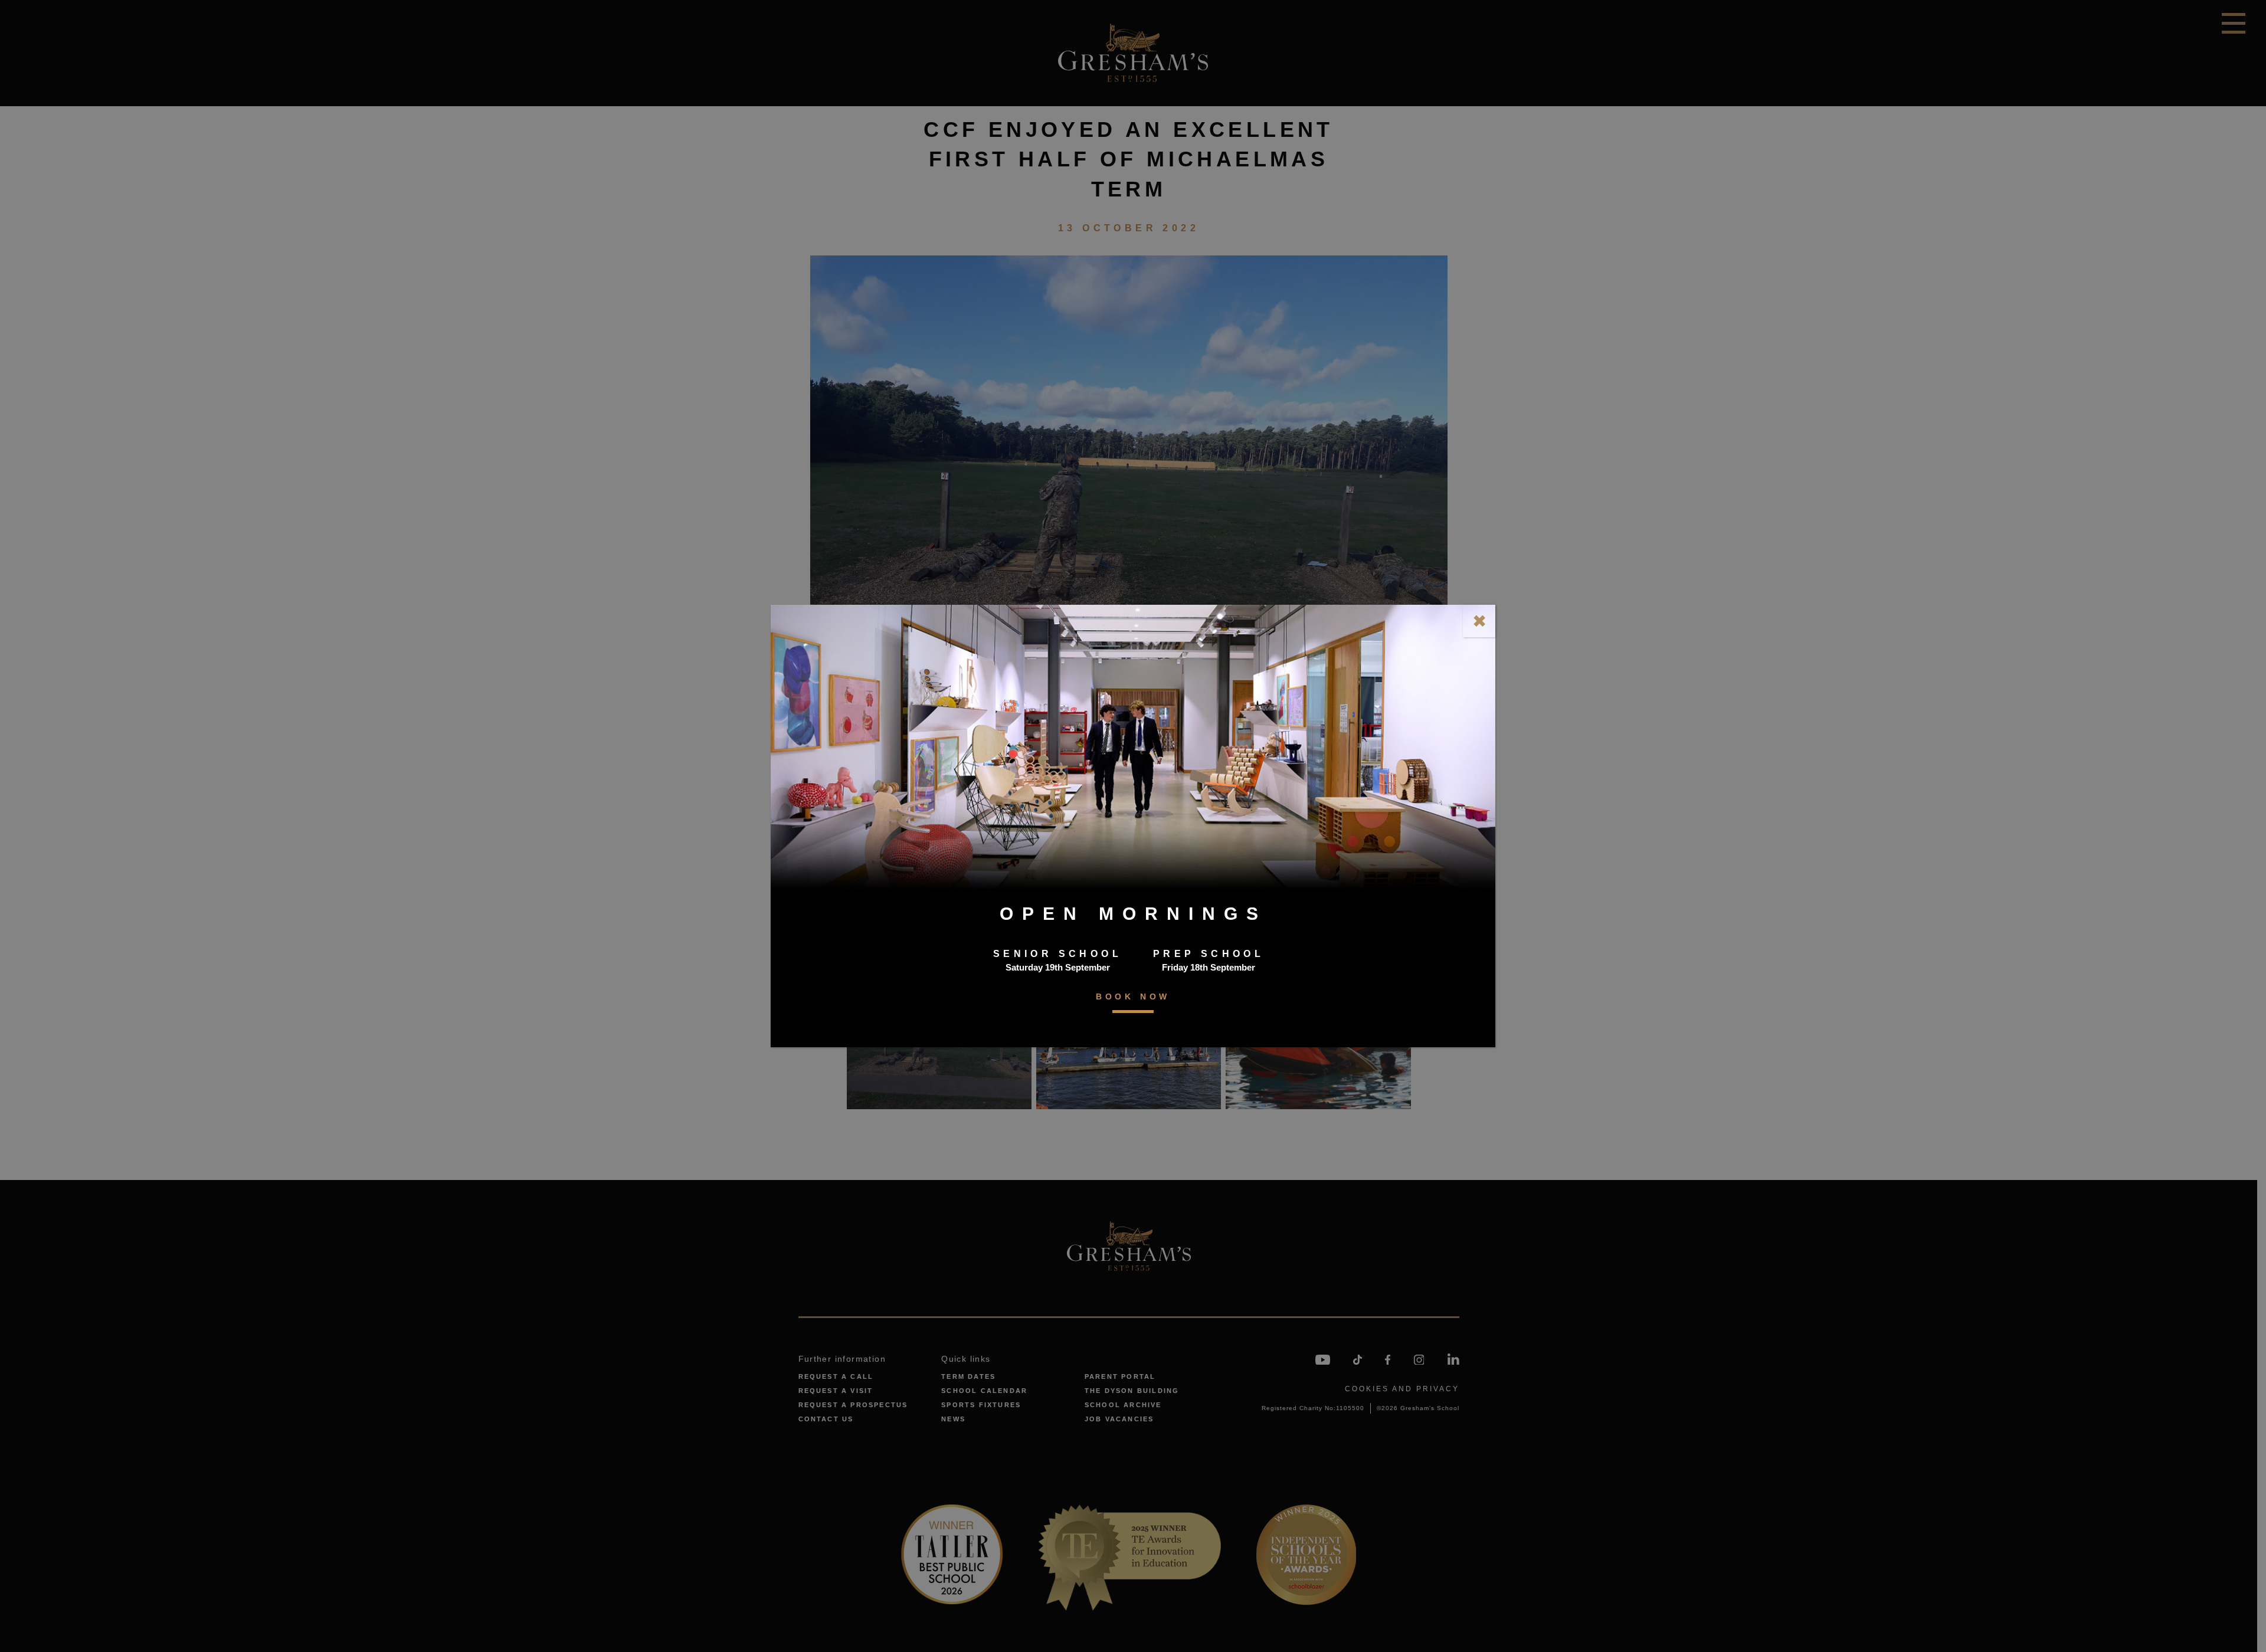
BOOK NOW (1133, 997)
